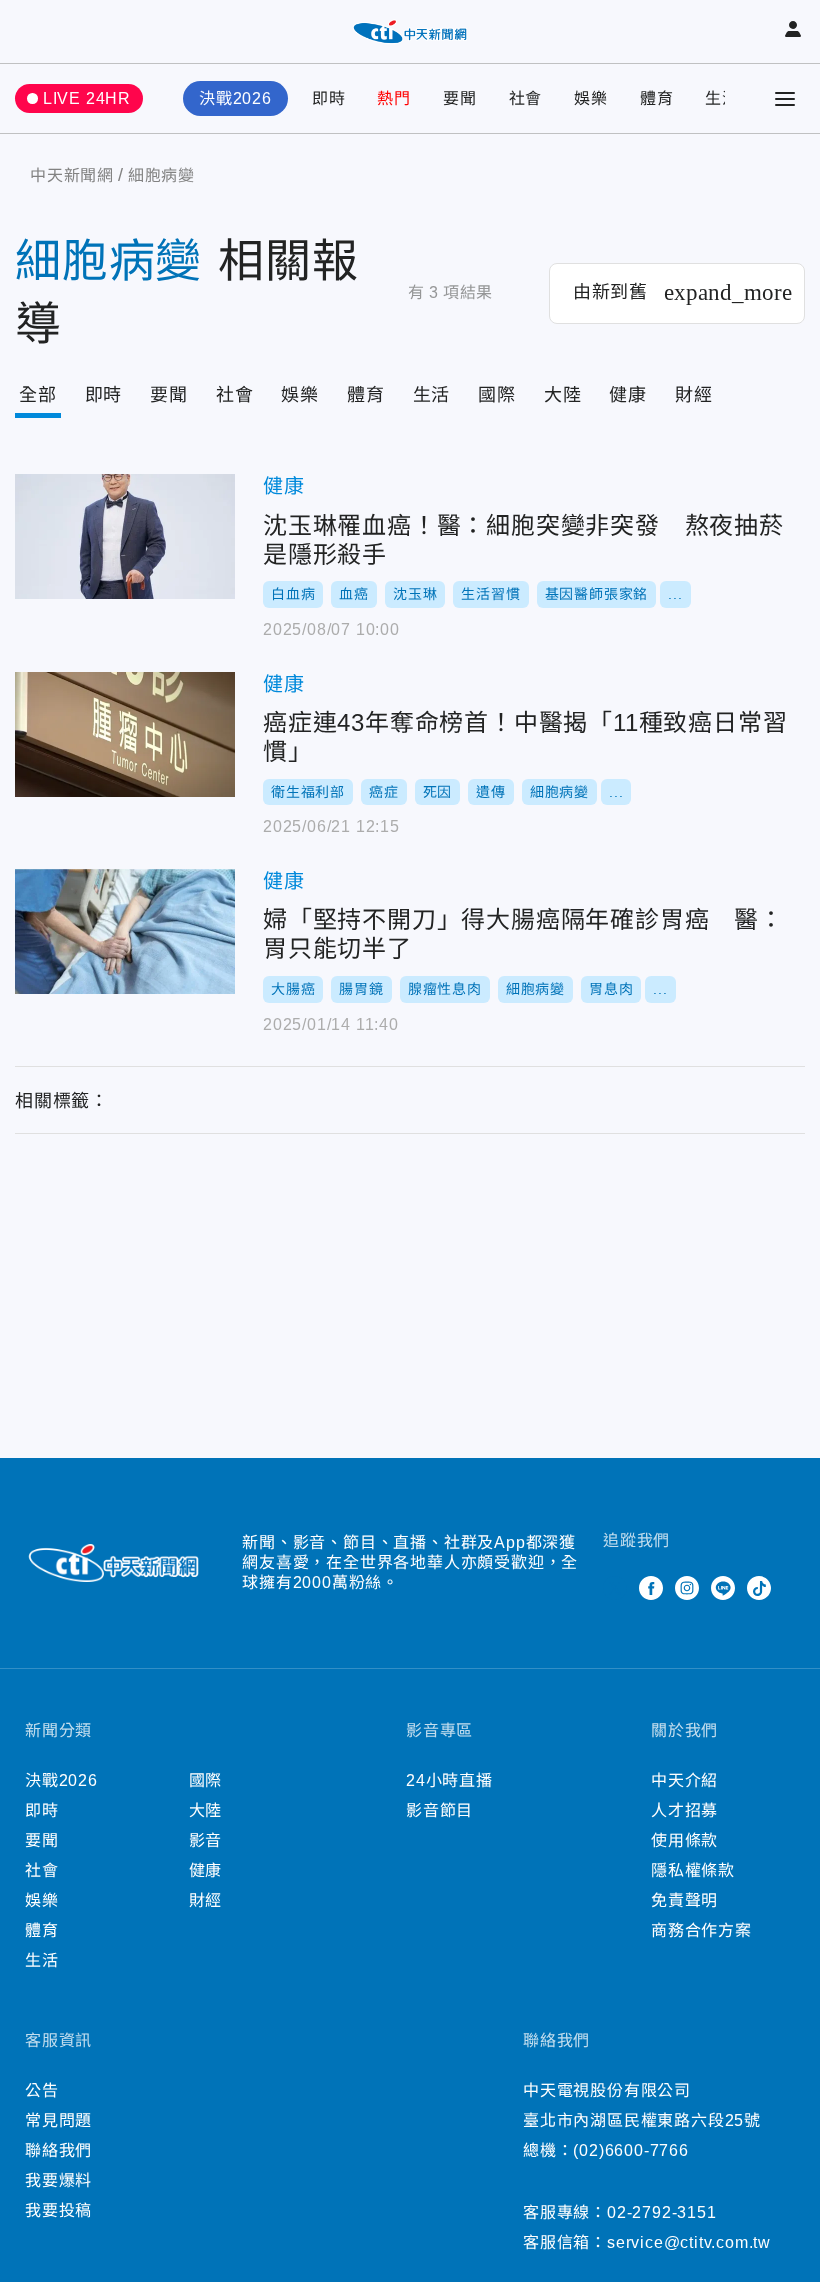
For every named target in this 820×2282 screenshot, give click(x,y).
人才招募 (684, 1810)
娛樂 (591, 98)
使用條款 (684, 1840)
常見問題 (58, 2120)
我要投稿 (58, 2210)
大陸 (563, 395)
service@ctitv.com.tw (689, 2242)
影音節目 (439, 1810)
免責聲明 (684, 1900)
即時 (329, 98)
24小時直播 (449, 1780)
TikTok (759, 1588)
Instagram (687, 1588)
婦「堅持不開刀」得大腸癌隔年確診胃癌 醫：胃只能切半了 (125, 931)
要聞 (460, 98)
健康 (628, 395)
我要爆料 (58, 2180)
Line (723, 1588)
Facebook (651, 1588)
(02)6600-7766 (630, 2150)
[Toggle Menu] (785, 99)
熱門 (394, 98)
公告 (42, 2090)
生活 (722, 98)
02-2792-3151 (662, 2212)
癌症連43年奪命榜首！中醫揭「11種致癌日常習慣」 (125, 734)
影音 (206, 1840)
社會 (526, 98)
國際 (497, 395)
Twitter (615, 1588)
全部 (38, 395)
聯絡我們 (58, 2150)
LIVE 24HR (87, 98)
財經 (694, 395)
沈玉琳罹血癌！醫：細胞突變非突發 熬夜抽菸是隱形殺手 (125, 536)
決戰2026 (235, 98)
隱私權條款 (693, 1870)
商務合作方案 (701, 1930)
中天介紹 (684, 1780)
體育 (657, 98)
